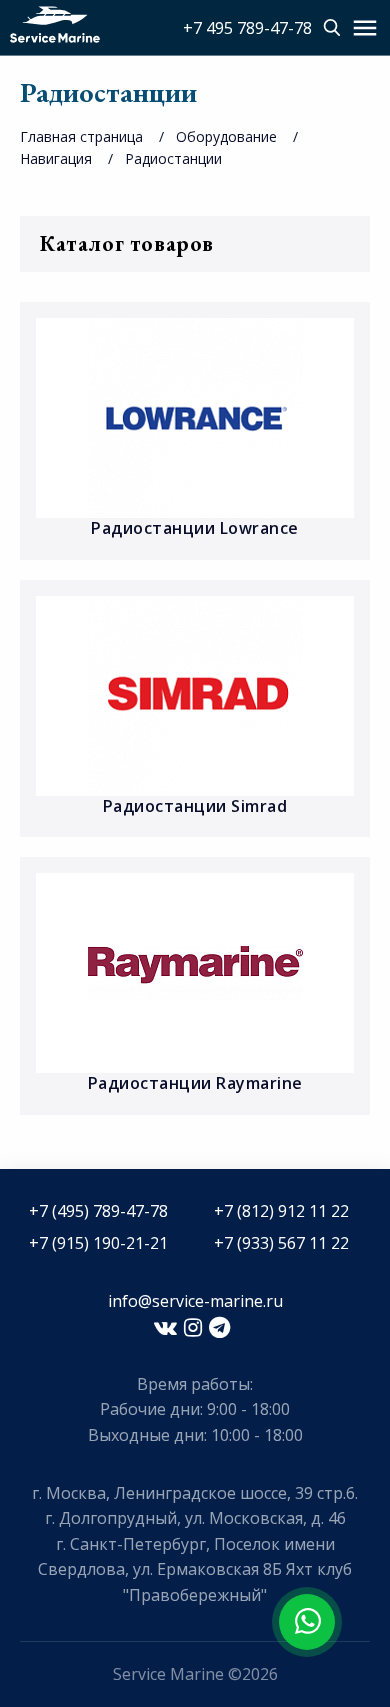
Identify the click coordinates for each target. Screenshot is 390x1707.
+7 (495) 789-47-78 (98, 1211)
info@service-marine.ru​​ (195, 1301)
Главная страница (81, 136)
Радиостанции (173, 158)
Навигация (56, 158)
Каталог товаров (127, 243)
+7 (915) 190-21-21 (98, 1243)
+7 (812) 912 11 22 (281, 1211)
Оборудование (226, 136)
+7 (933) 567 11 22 (281, 1243)
